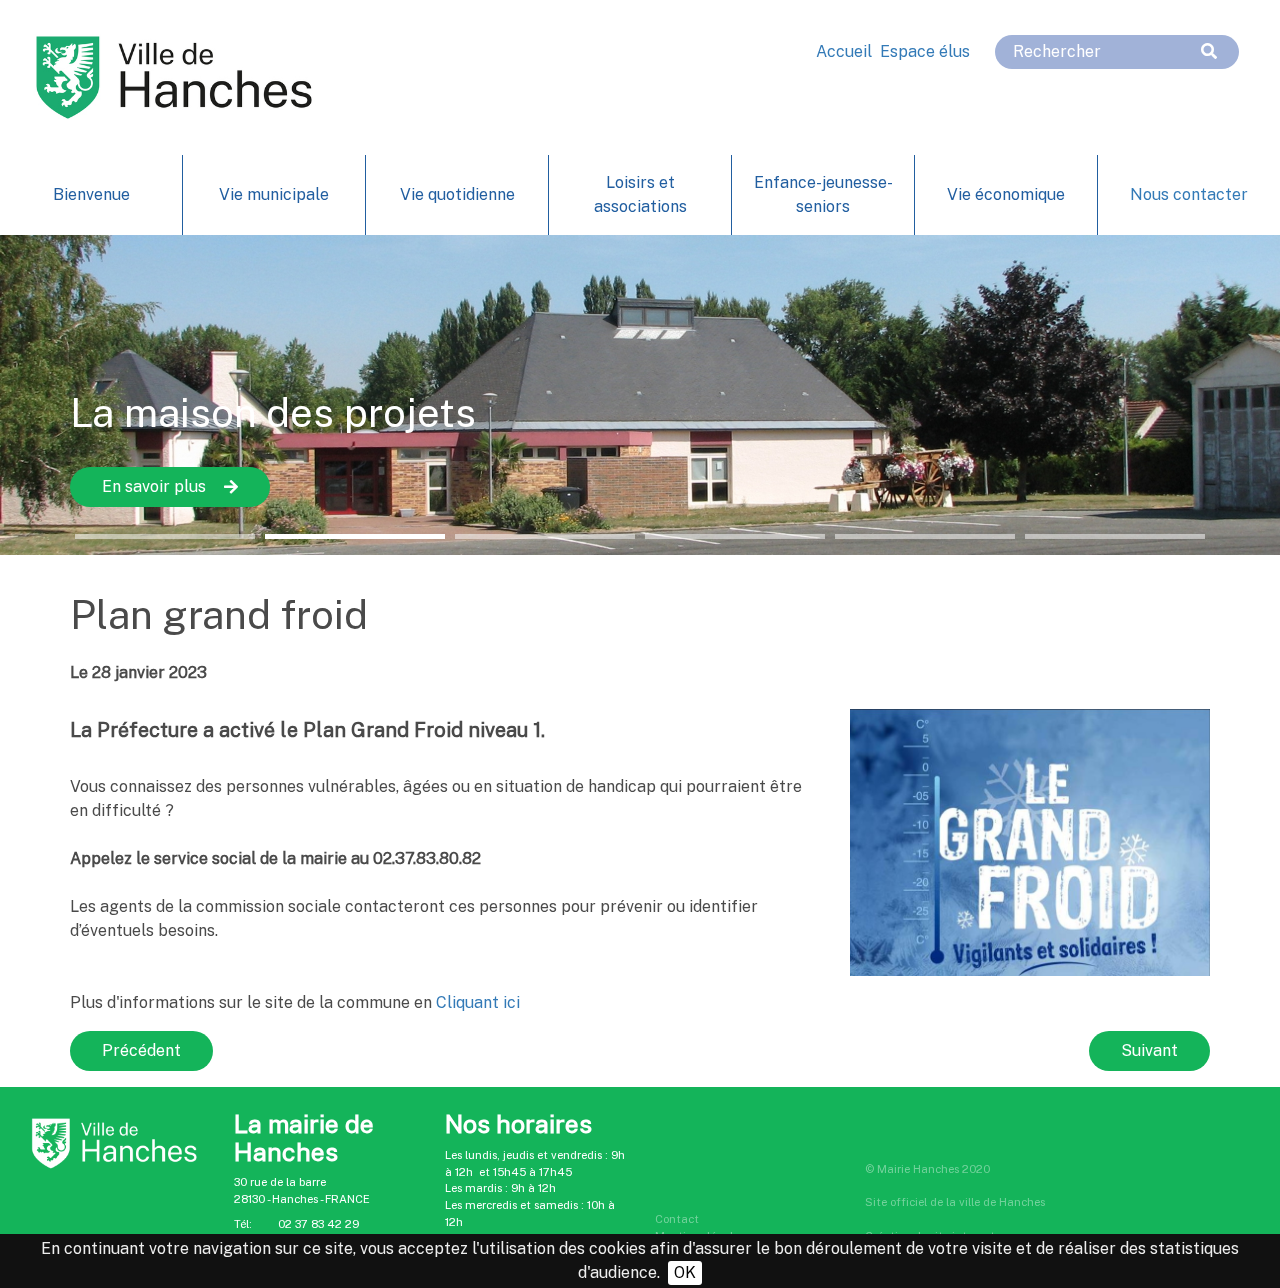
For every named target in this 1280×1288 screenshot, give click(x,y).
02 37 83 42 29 (318, 1224)
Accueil (844, 51)
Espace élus (925, 51)
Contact (677, 1219)
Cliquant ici (478, 1002)
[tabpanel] (640, 395)
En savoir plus (154, 486)
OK (685, 1272)
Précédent (141, 1050)
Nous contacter (1189, 194)
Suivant (1149, 1050)
